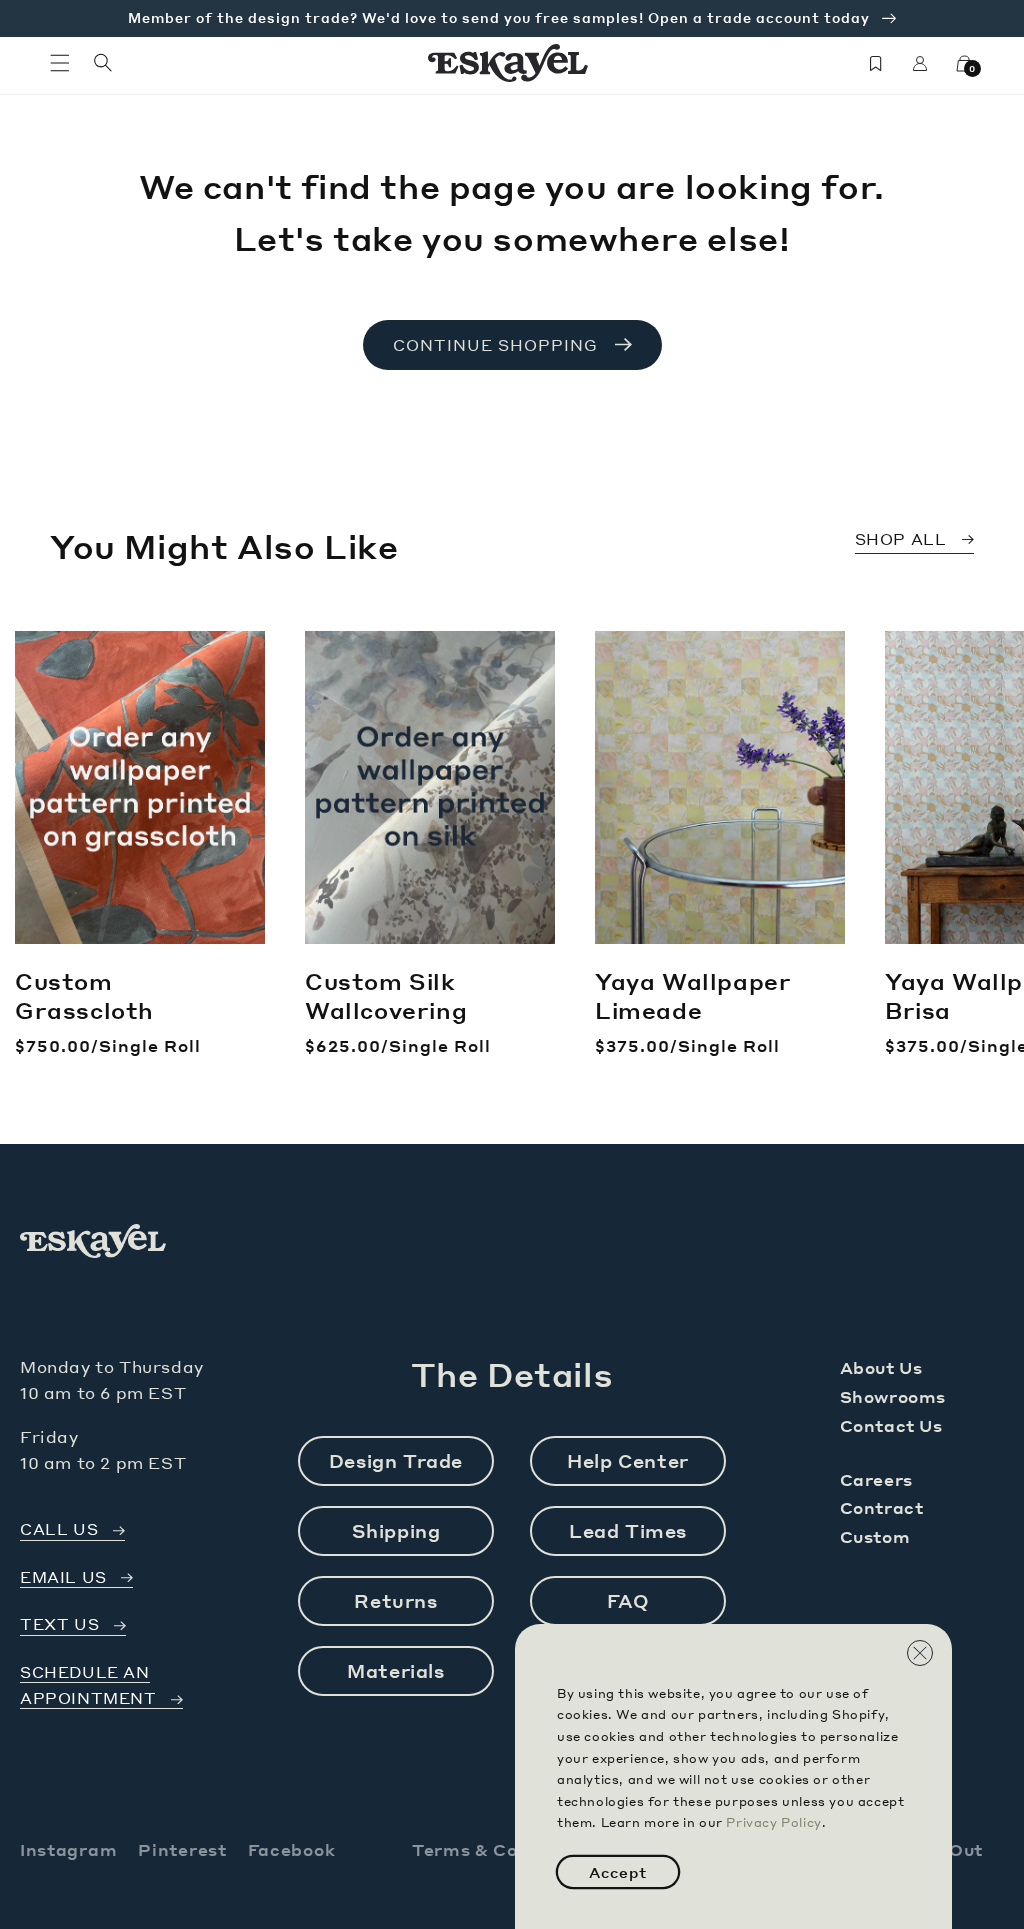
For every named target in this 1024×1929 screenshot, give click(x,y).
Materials (395, 1670)
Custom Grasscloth (84, 995)
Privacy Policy (773, 1822)
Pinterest (182, 1849)
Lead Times (628, 1530)
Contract (882, 1507)
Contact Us (891, 1425)
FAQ (628, 1600)
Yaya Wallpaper (693, 995)
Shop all (901, 539)
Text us (59, 1624)
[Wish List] (876, 63)
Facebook (292, 1849)
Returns (395, 1600)
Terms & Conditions (503, 1849)
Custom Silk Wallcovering (386, 995)
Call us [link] (59, 1529)
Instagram (68, 1849)
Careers (876, 1479)
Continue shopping (495, 345)
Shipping (396, 1530)
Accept (618, 1872)
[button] (60, 63)
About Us (881, 1367)
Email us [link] (63, 1577)
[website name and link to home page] (508, 63)
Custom (875, 1536)
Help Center (628, 1460)
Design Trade (396, 1460)
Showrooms (893, 1396)
